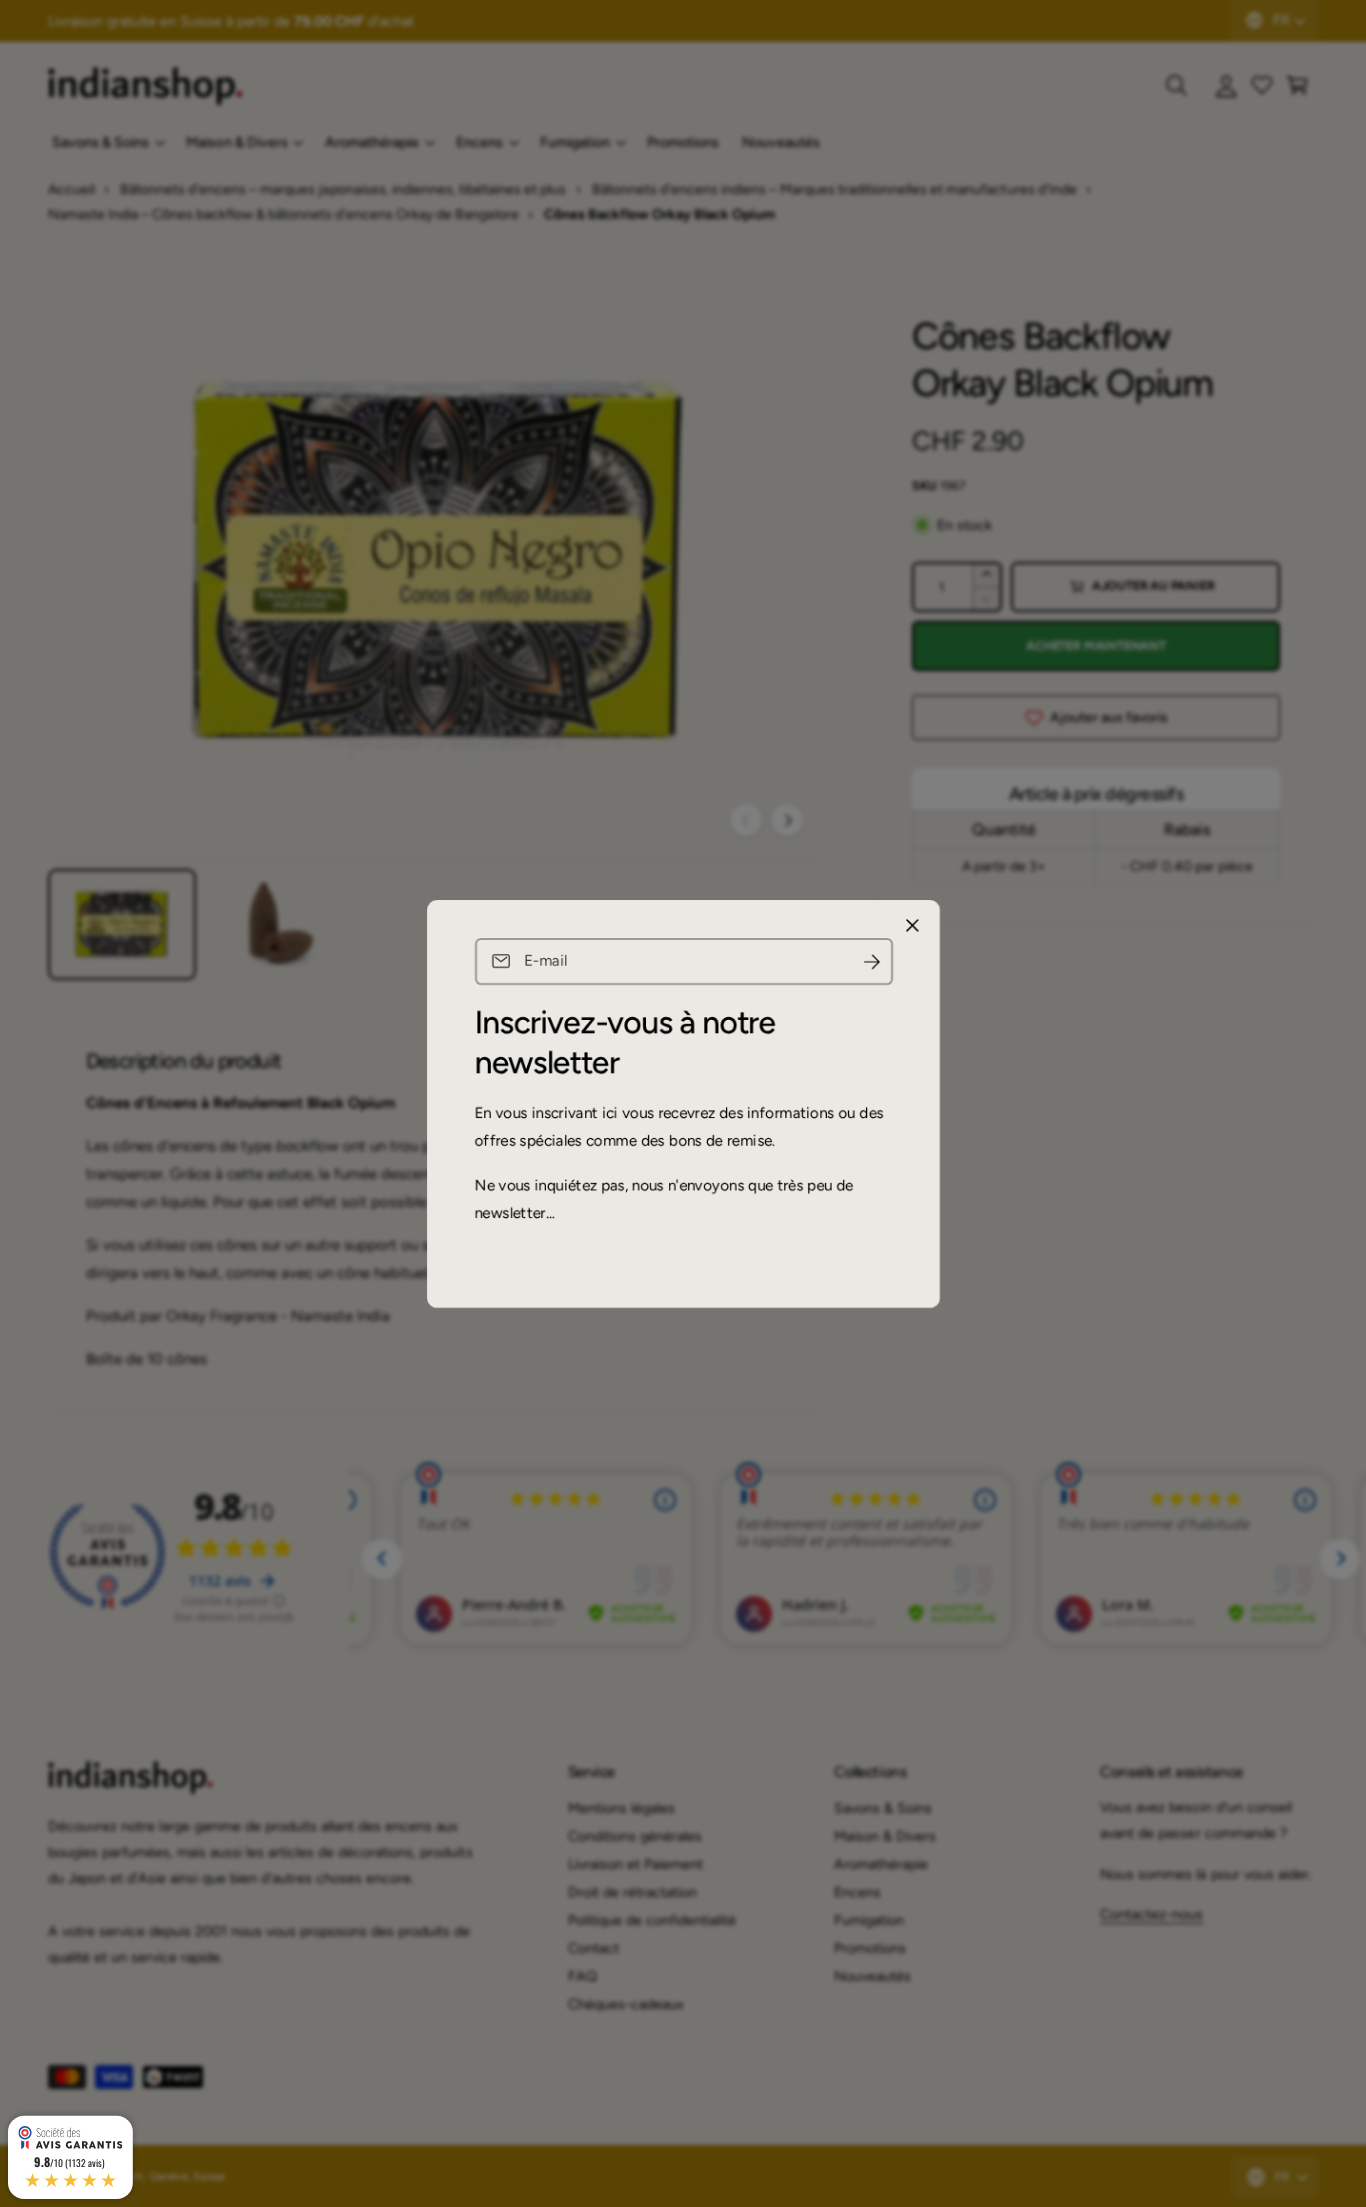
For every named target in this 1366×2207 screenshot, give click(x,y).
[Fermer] (912, 925)
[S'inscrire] (871, 961)
